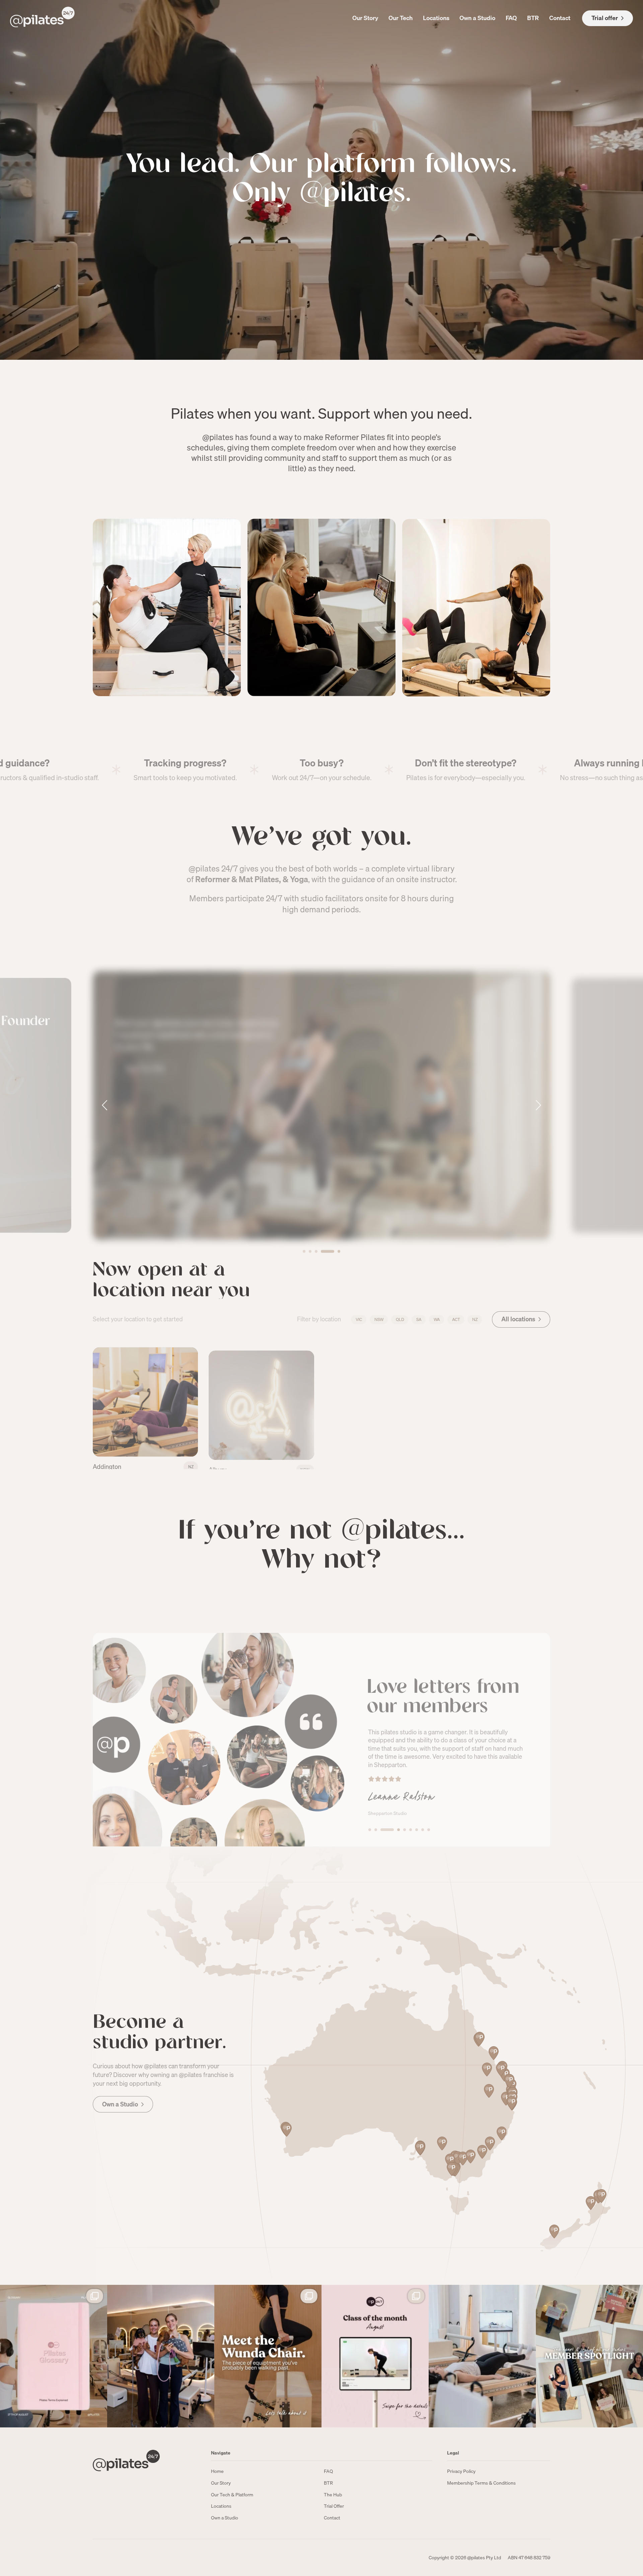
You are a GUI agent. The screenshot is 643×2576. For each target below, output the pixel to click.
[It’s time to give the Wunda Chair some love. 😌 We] (268, 2356)
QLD (400, 1318)
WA (437, 1318)
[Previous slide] (105, 1083)
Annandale (339, 1457)
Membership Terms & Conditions (481, 2483)
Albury (218, 1457)
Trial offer (605, 18)
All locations (518, 1317)
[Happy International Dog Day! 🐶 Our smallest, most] (161, 2356)
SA (419, 1318)
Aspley (566, 1457)
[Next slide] (538, 1083)
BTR (533, 18)
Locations (436, 18)
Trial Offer (334, 2506)
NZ (475, 1318)
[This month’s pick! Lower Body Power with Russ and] (375, 2356)
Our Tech (401, 18)
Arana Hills (455, 1457)
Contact (560, 18)
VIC (359, 1318)
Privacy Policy (461, 2471)
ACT (456, 1318)
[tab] (304, 1223)
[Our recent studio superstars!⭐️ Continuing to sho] (589, 2356)
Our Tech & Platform (232, 2495)
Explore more (144, 1181)
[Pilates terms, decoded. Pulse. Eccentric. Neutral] (54, 2356)
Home (217, 2471)
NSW (379, 1318)
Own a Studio (477, 18)
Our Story (365, 18)
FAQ (511, 18)
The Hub (333, 2495)
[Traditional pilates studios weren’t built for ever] (482, 2356)
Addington (107, 1457)
